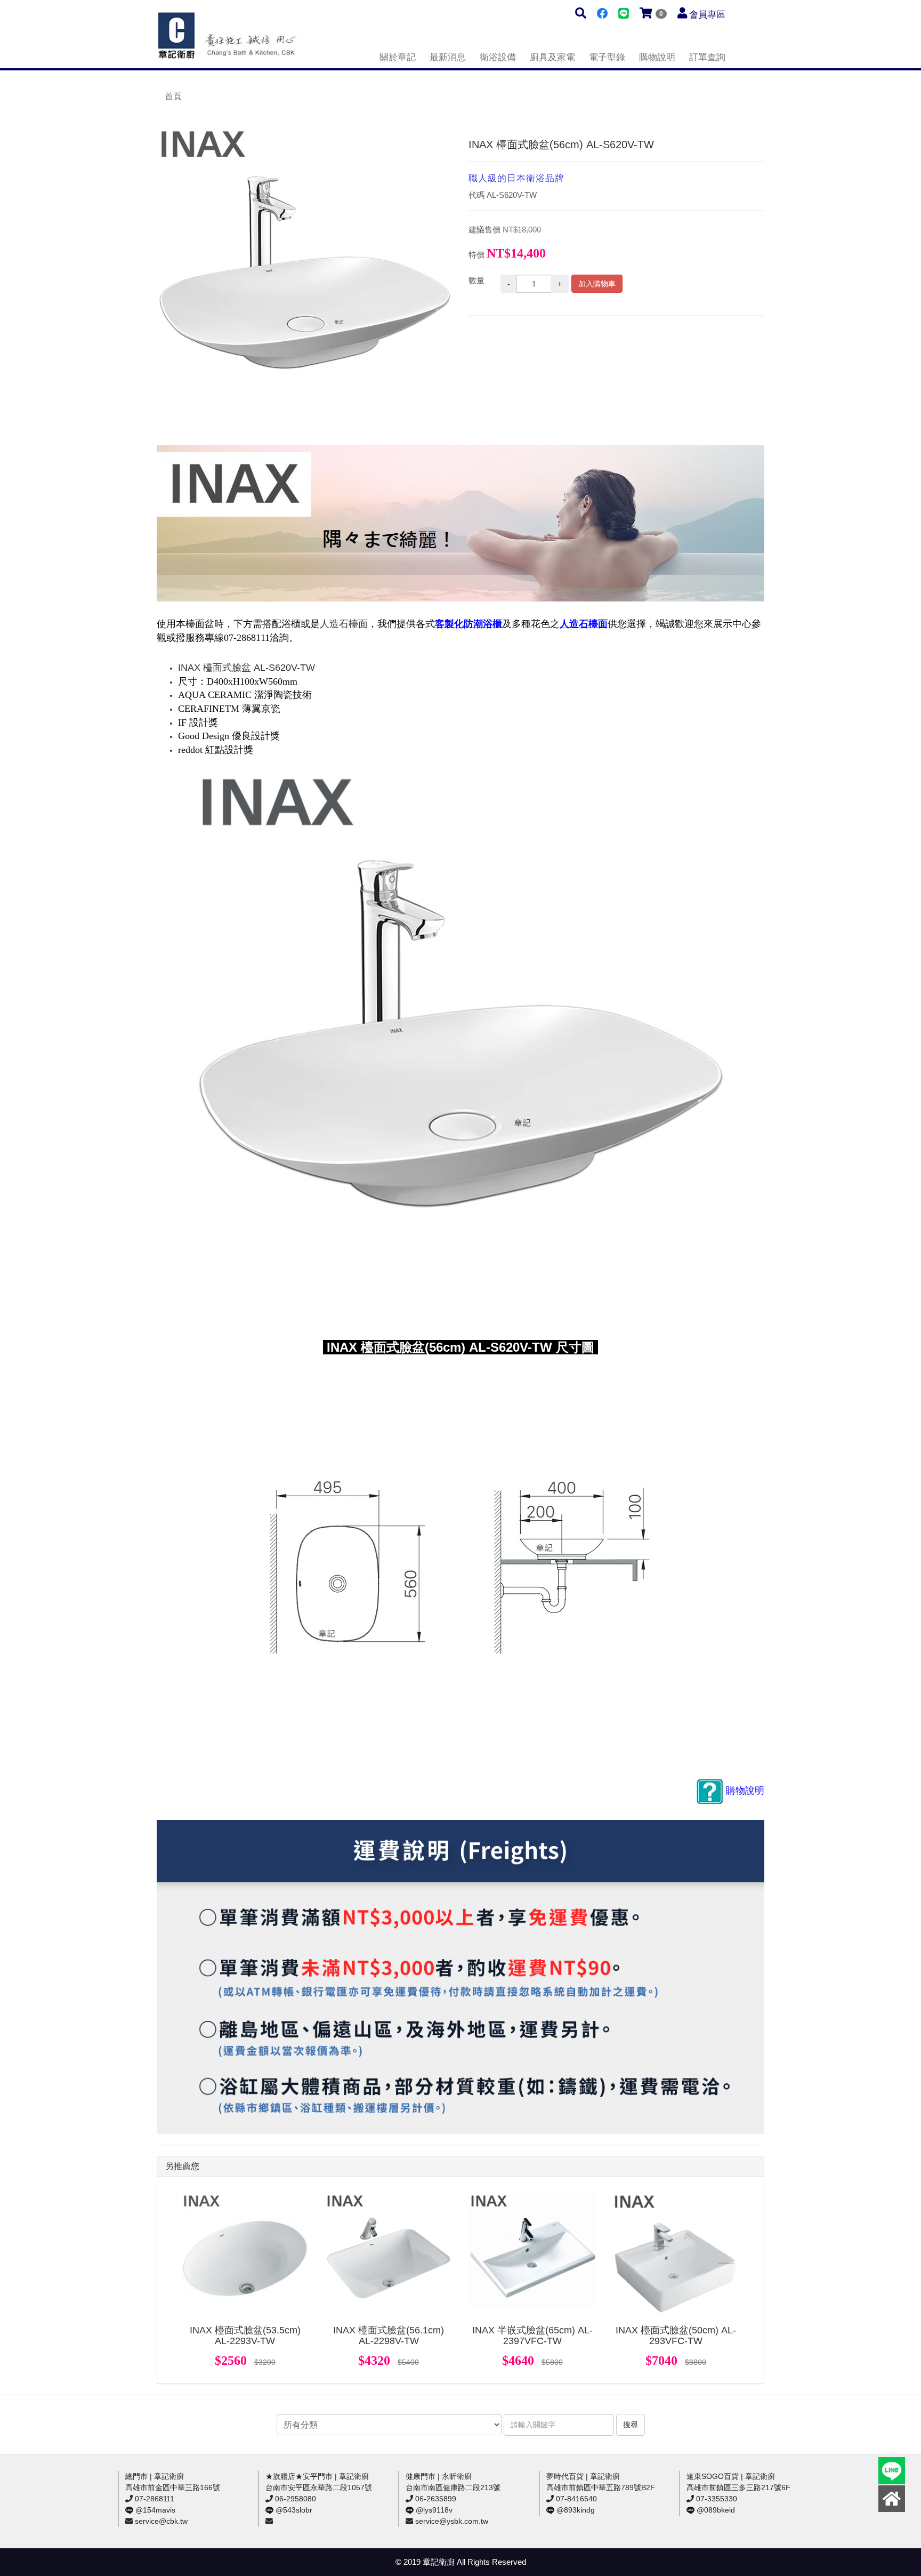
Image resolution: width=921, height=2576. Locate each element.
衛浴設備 (498, 57)
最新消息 (448, 57)
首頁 (173, 96)
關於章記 (398, 57)
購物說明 (657, 57)
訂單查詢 (707, 57)
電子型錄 (607, 57)
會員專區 (707, 15)
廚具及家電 (552, 57)
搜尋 (631, 2425)
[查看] (245, 2257)
